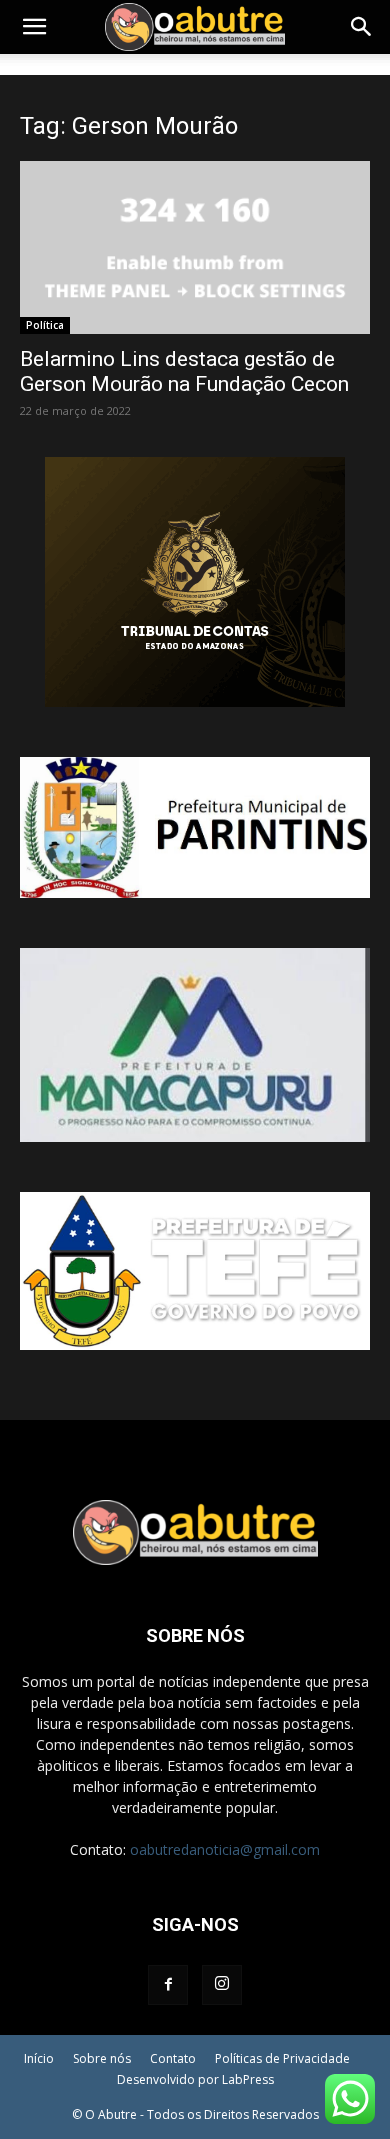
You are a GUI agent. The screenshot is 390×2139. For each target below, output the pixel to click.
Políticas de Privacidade (282, 2058)
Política (45, 325)
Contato (173, 2058)
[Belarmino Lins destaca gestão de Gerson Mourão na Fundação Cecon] (195, 247)
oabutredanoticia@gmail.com (225, 1849)
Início (39, 2058)
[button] (34, 27)
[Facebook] (168, 1985)
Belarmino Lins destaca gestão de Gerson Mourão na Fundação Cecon (184, 371)
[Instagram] (222, 1985)
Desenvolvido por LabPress (195, 2079)
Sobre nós (102, 2058)
